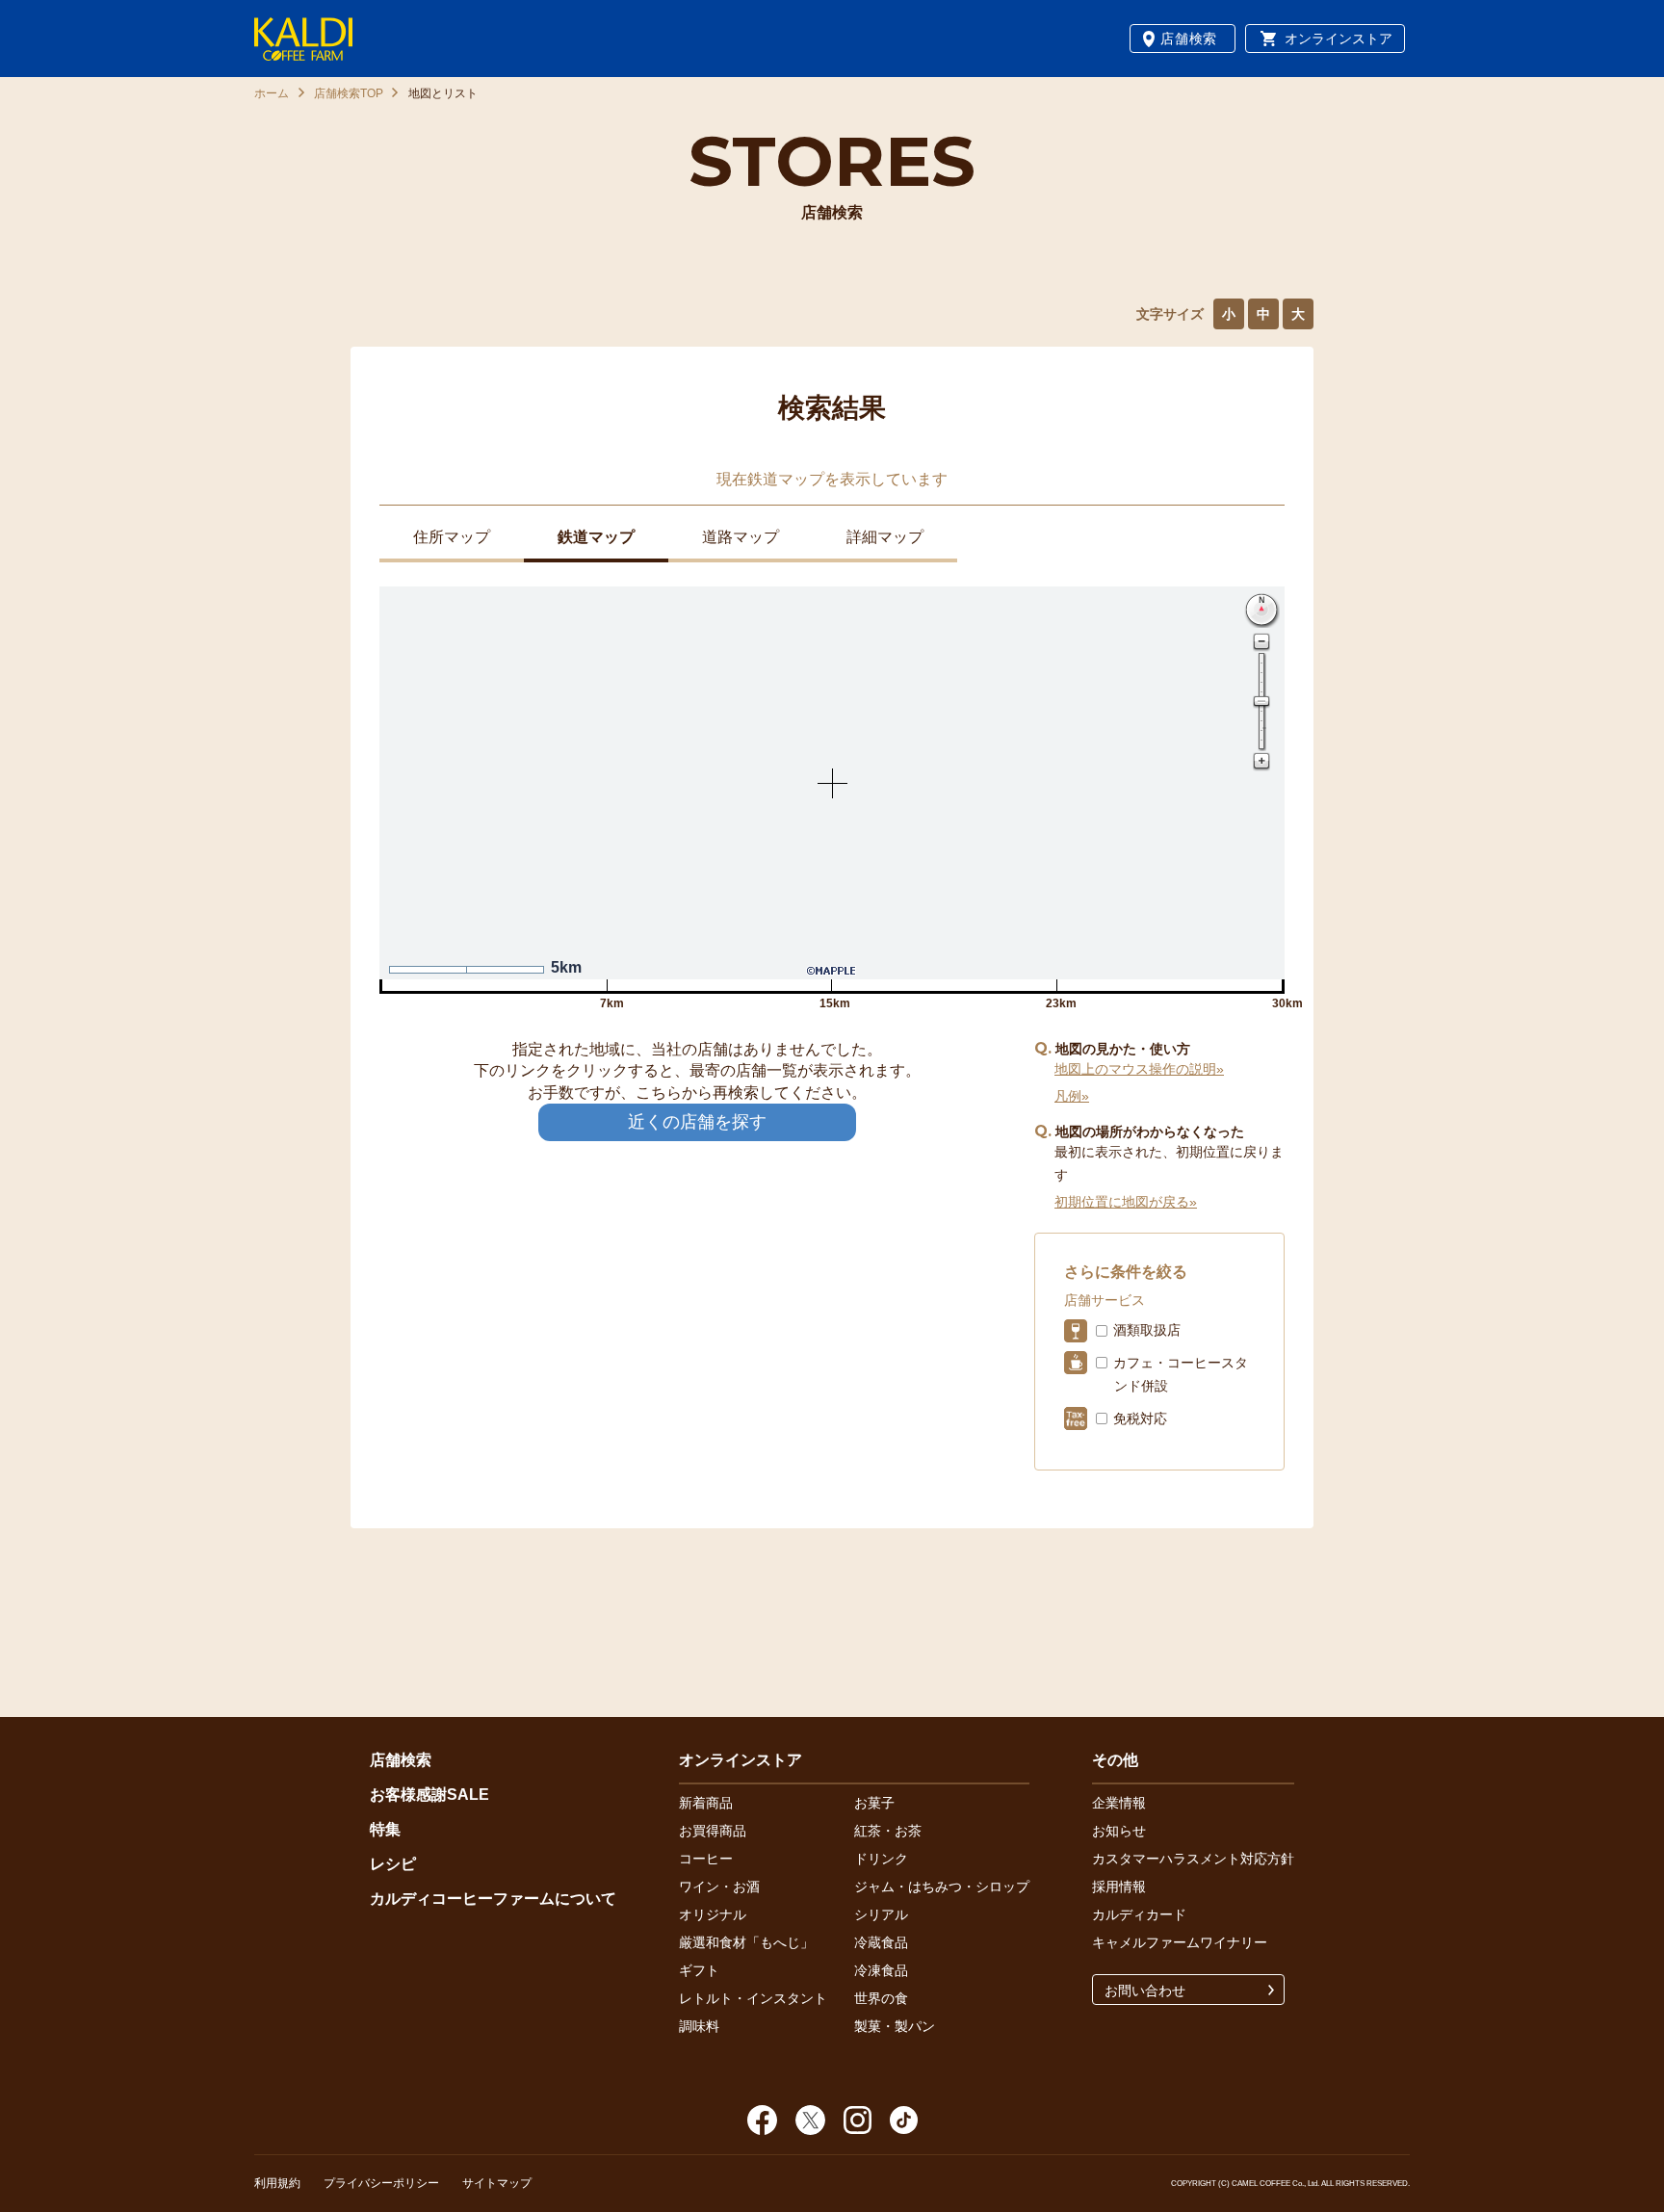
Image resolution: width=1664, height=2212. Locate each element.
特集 (385, 1829)
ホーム (272, 93)
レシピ (393, 1864)
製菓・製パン (895, 2026)
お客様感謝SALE (429, 1795)
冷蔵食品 (881, 1942)
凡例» (1072, 1096)
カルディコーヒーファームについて (493, 1899)
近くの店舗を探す (697, 1122)
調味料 (699, 2026)
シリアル (881, 1914)
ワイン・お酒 (719, 1887)
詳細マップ (885, 537)
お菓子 (874, 1803)
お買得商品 (713, 1831)
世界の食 (881, 1998)
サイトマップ (497, 2183)
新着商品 (706, 1803)
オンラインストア (1339, 39)
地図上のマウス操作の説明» (1139, 1069)
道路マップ (741, 537)
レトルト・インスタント (753, 1998)
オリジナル (713, 1914)
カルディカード (1139, 1914)
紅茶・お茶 (888, 1831)
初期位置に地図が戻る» (1126, 1202)
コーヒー (706, 1859)
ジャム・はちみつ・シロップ (942, 1887)
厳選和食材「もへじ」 (746, 1942)
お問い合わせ (1145, 1991)
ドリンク (881, 1859)
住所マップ (452, 537)
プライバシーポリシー (381, 2183)
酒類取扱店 (1147, 1330)
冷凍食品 (881, 1970)
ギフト (699, 1970)
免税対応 (1140, 1418)
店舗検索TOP (349, 93)
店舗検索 (1189, 39)
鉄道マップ (596, 537)
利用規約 (277, 2183)
